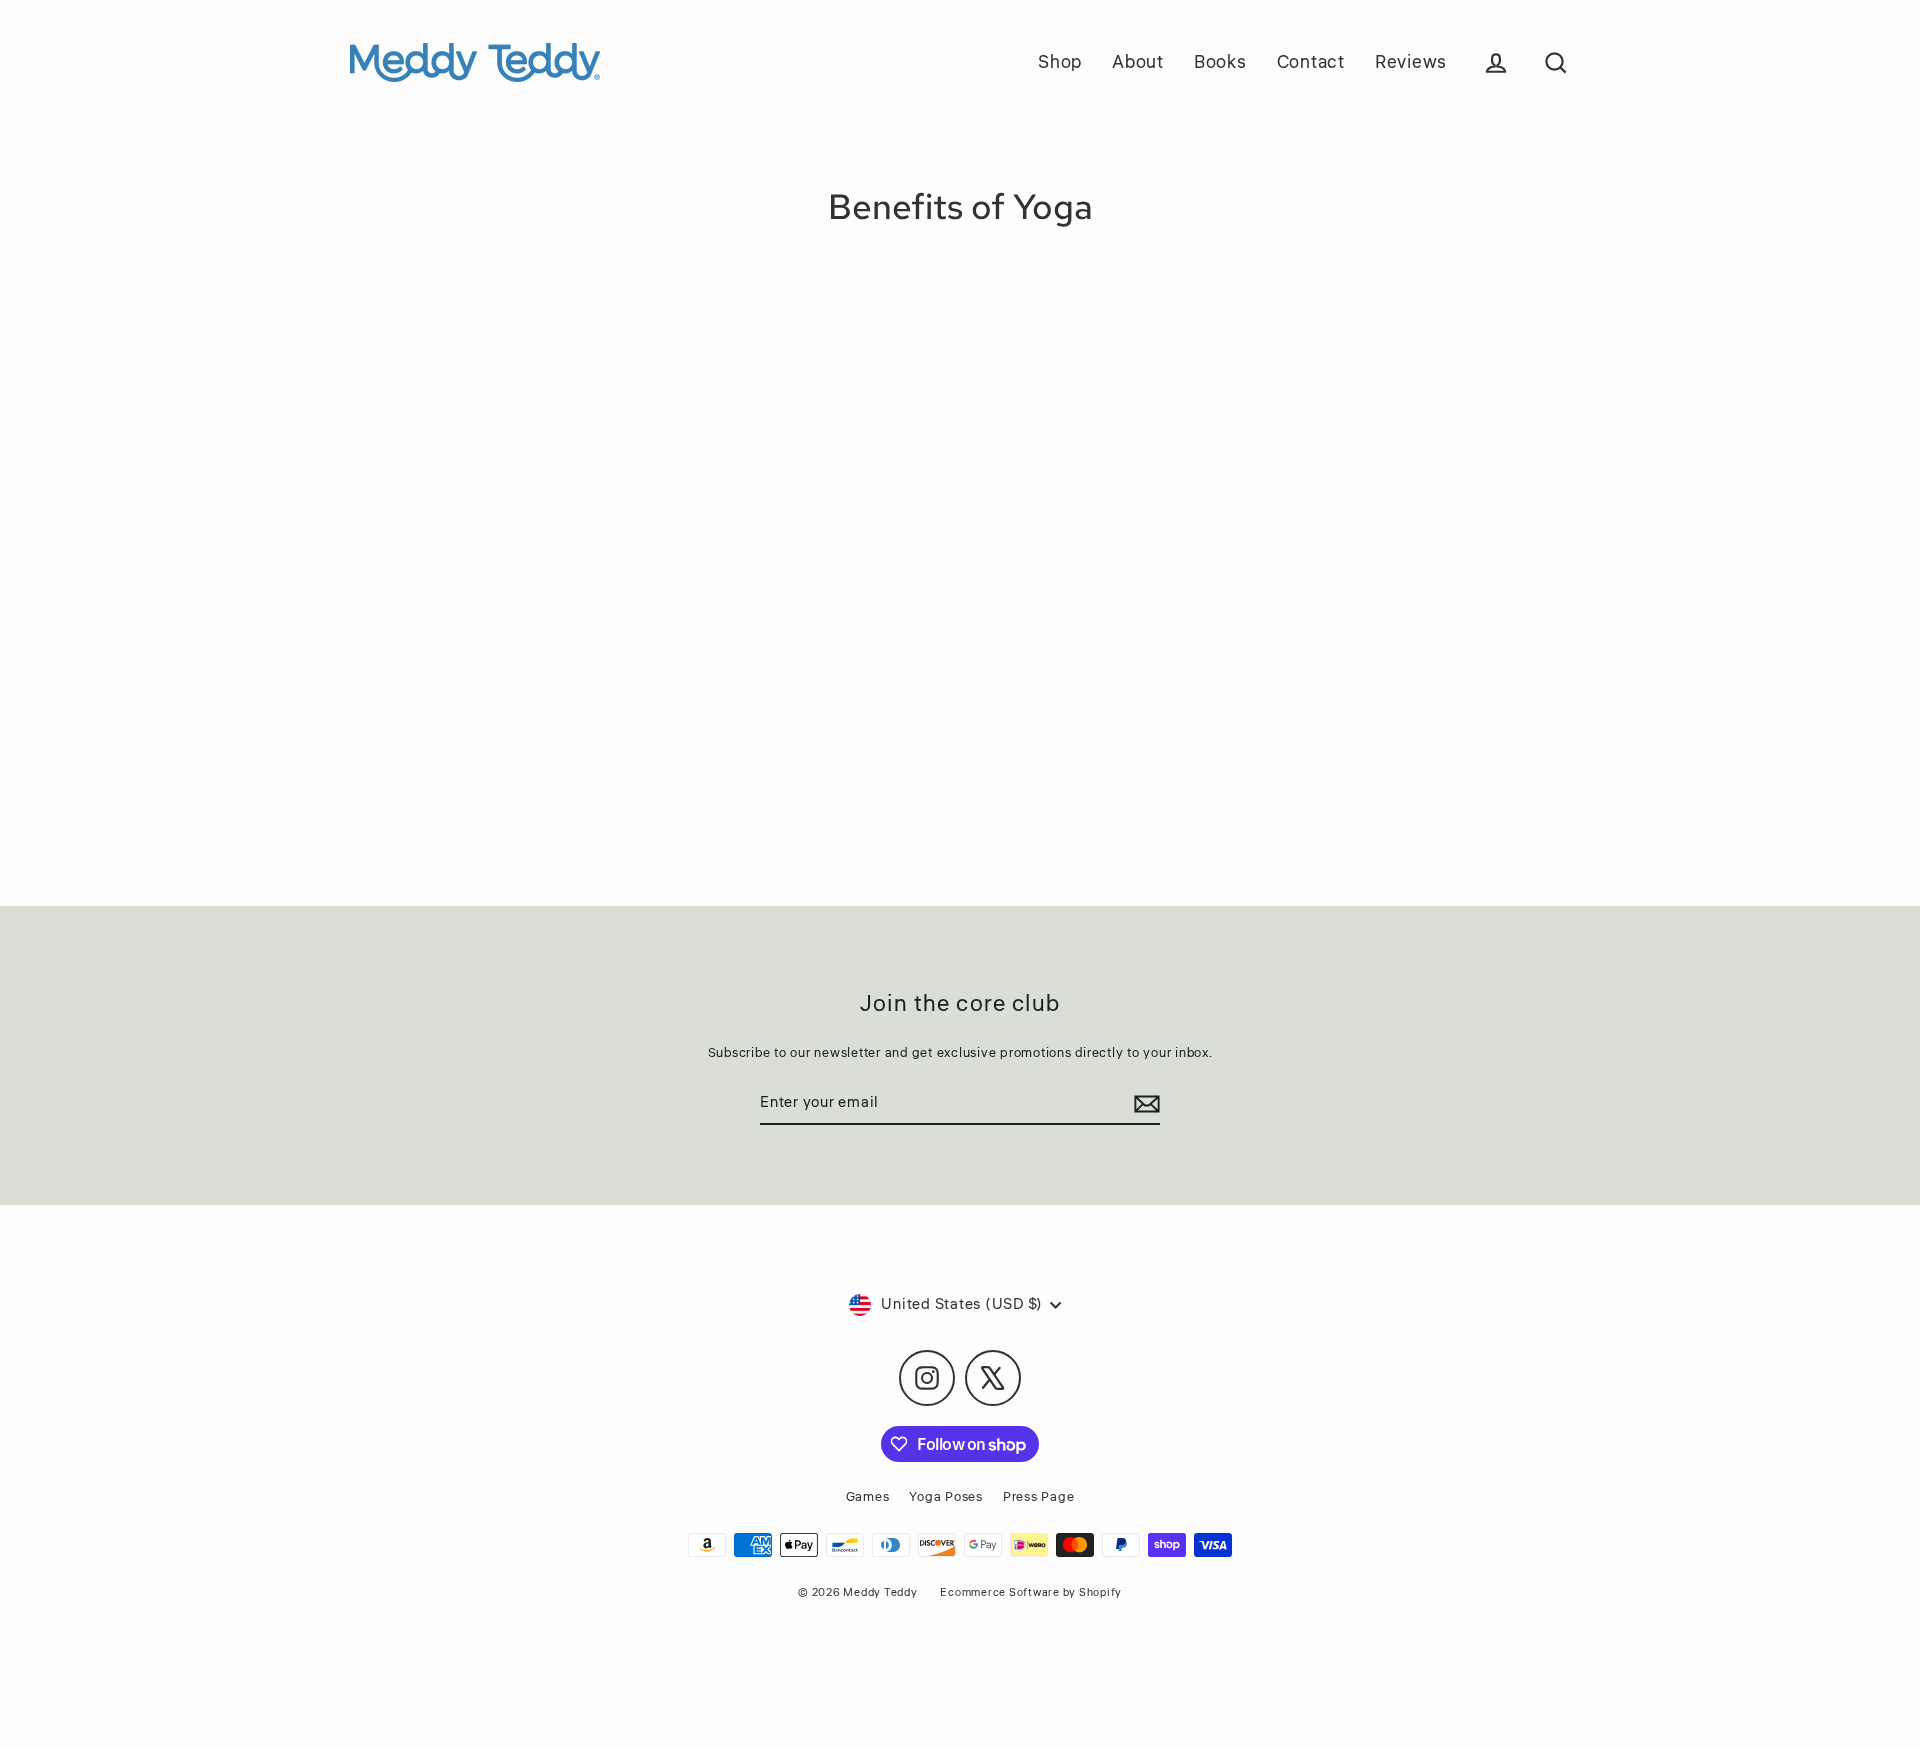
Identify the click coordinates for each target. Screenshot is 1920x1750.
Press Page (1039, 1497)
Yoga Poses (946, 1497)
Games (868, 1497)
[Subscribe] (1144, 1104)
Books (1220, 62)
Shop (1060, 62)
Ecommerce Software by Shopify (1031, 1592)
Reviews (1411, 62)
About (1138, 62)
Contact (1311, 62)
